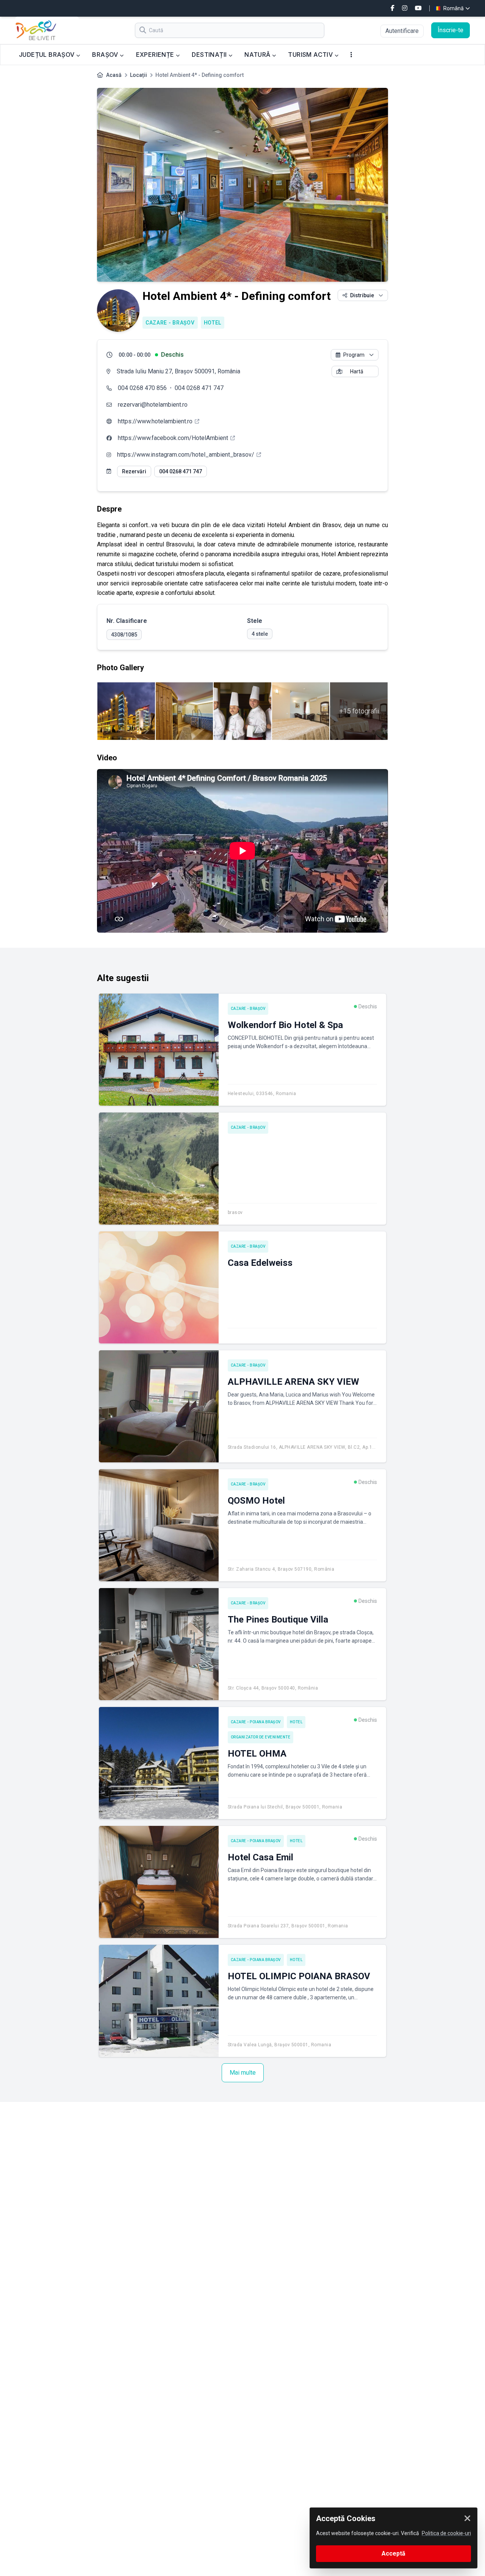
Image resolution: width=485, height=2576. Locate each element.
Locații (138, 75)
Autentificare (402, 31)
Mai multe (243, 2073)
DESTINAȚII (210, 55)
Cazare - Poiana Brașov (256, 1722)
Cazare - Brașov (170, 323)
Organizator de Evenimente (261, 1737)
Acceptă (393, 2553)
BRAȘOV (106, 55)
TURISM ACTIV (311, 55)
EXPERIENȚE (156, 55)
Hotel (213, 323)
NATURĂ (258, 55)
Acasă (114, 75)
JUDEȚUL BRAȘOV (48, 55)
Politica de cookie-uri (446, 2533)
